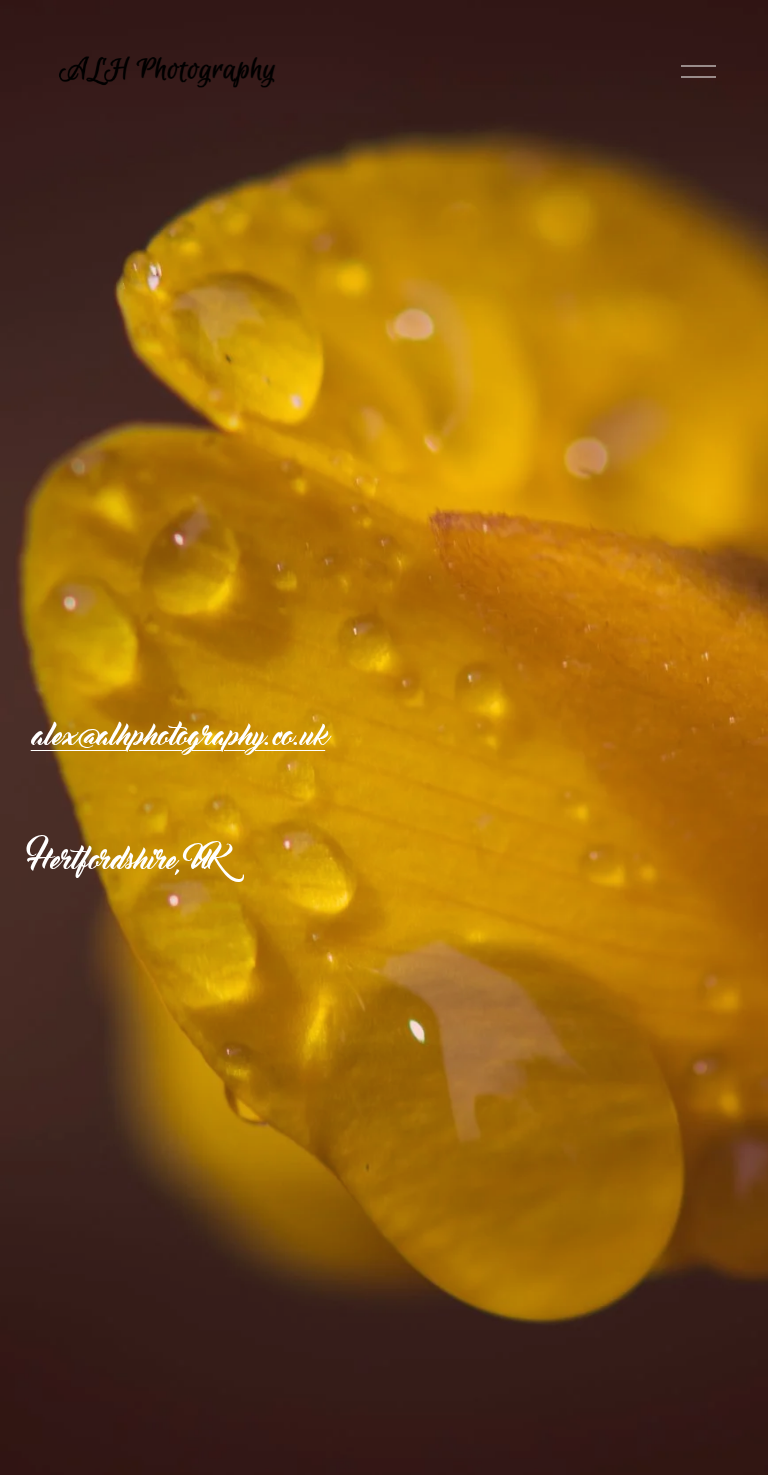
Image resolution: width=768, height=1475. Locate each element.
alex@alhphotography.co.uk (178, 736)
